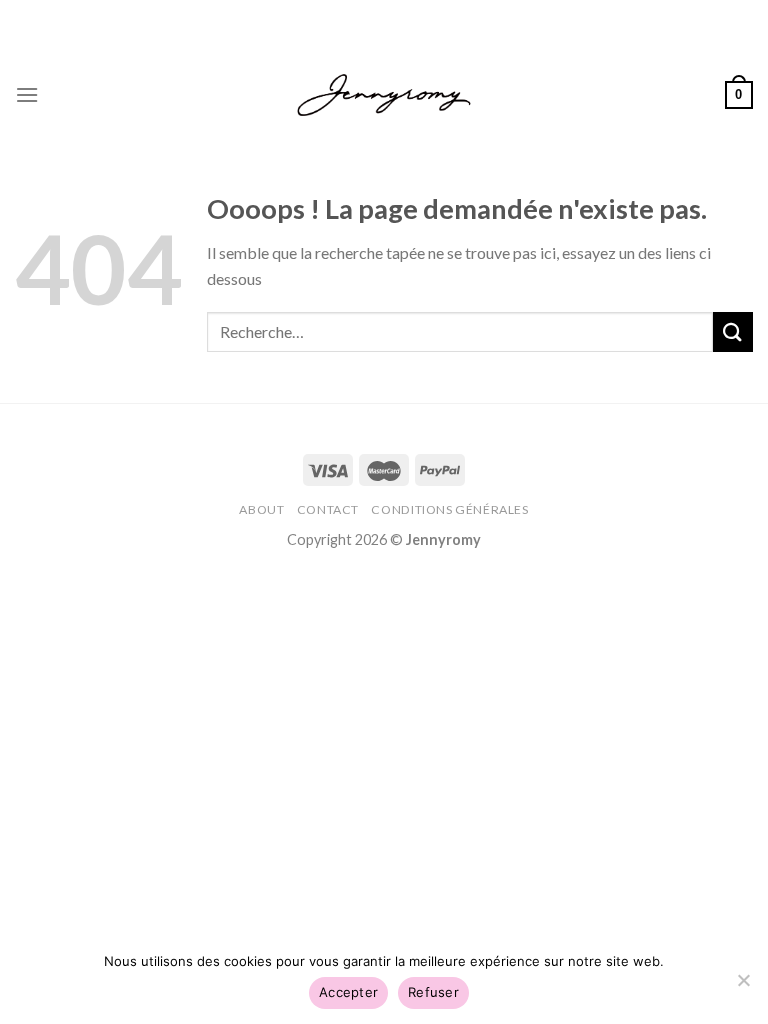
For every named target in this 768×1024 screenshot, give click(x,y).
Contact (328, 509)
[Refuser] (743, 986)
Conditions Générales (449, 509)
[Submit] (733, 331)
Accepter (348, 992)
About (261, 509)
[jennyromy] (384, 95)
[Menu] (27, 94)
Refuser (433, 992)
